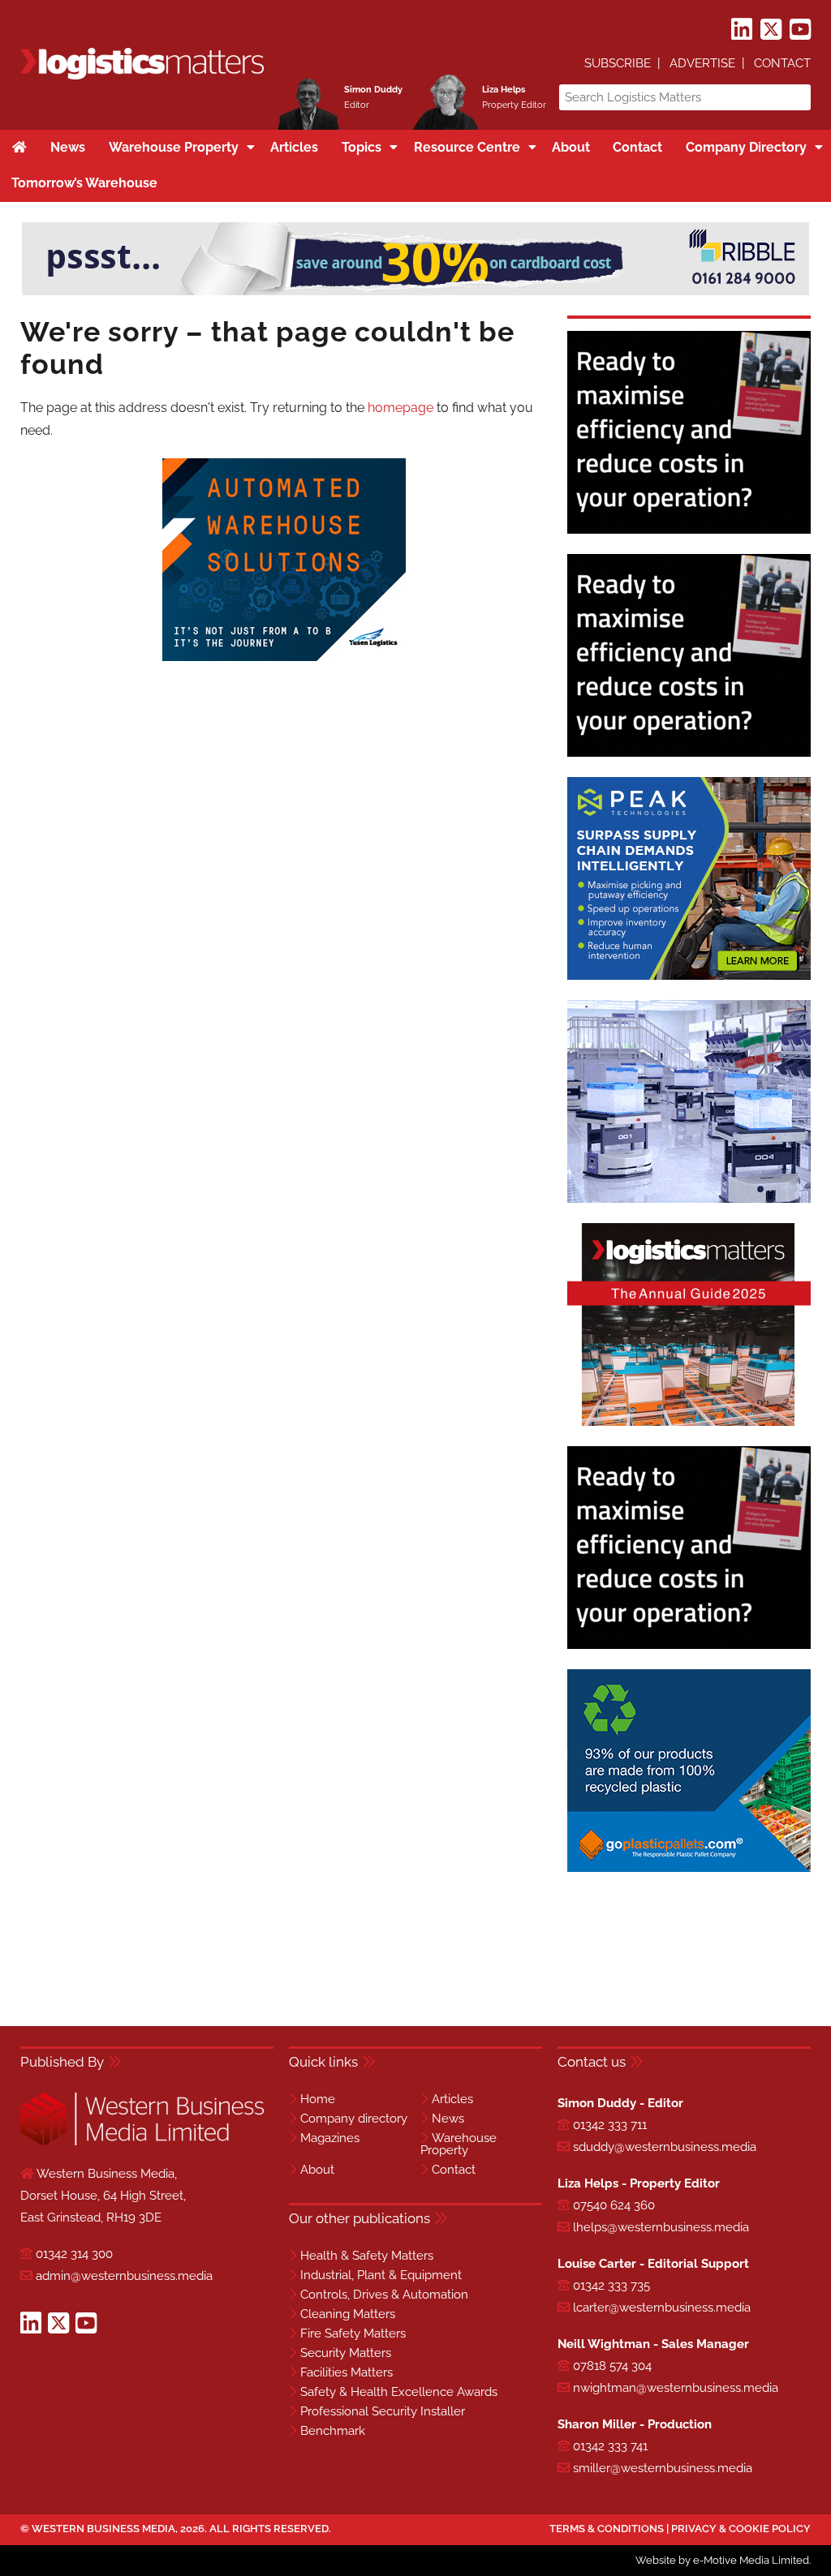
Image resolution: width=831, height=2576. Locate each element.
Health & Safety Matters (367, 2256)
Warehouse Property (459, 2144)
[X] (771, 30)
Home (318, 2099)
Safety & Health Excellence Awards (399, 2392)
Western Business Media (103, 2529)
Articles (452, 2099)
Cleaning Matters (348, 2314)
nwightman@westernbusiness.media (676, 2388)
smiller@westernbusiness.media (663, 2468)
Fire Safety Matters (353, 2333)
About (317, 2170)
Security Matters (346, 2353)
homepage (400, 408)
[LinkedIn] (742, 30)
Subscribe (618, 63)
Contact (782, 63)
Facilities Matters (347, 2372)
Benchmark (333, 2431)
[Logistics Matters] (142, 77)
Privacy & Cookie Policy (741, 2529)
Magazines (330, 2138)
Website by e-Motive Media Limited (722, 2560)
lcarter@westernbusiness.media (662, 2308)
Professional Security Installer (383, 2411)
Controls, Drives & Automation (384, 2295)
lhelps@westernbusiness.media (661, 2227)
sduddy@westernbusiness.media (665, 2147)
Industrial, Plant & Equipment (381, 2275)
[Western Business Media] (142, 2142)
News (448, 2119)
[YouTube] (800, 30)
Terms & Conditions (607, 2529)
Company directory (354, 2119)
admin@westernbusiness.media (124, 2276)
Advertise (702, 63)
